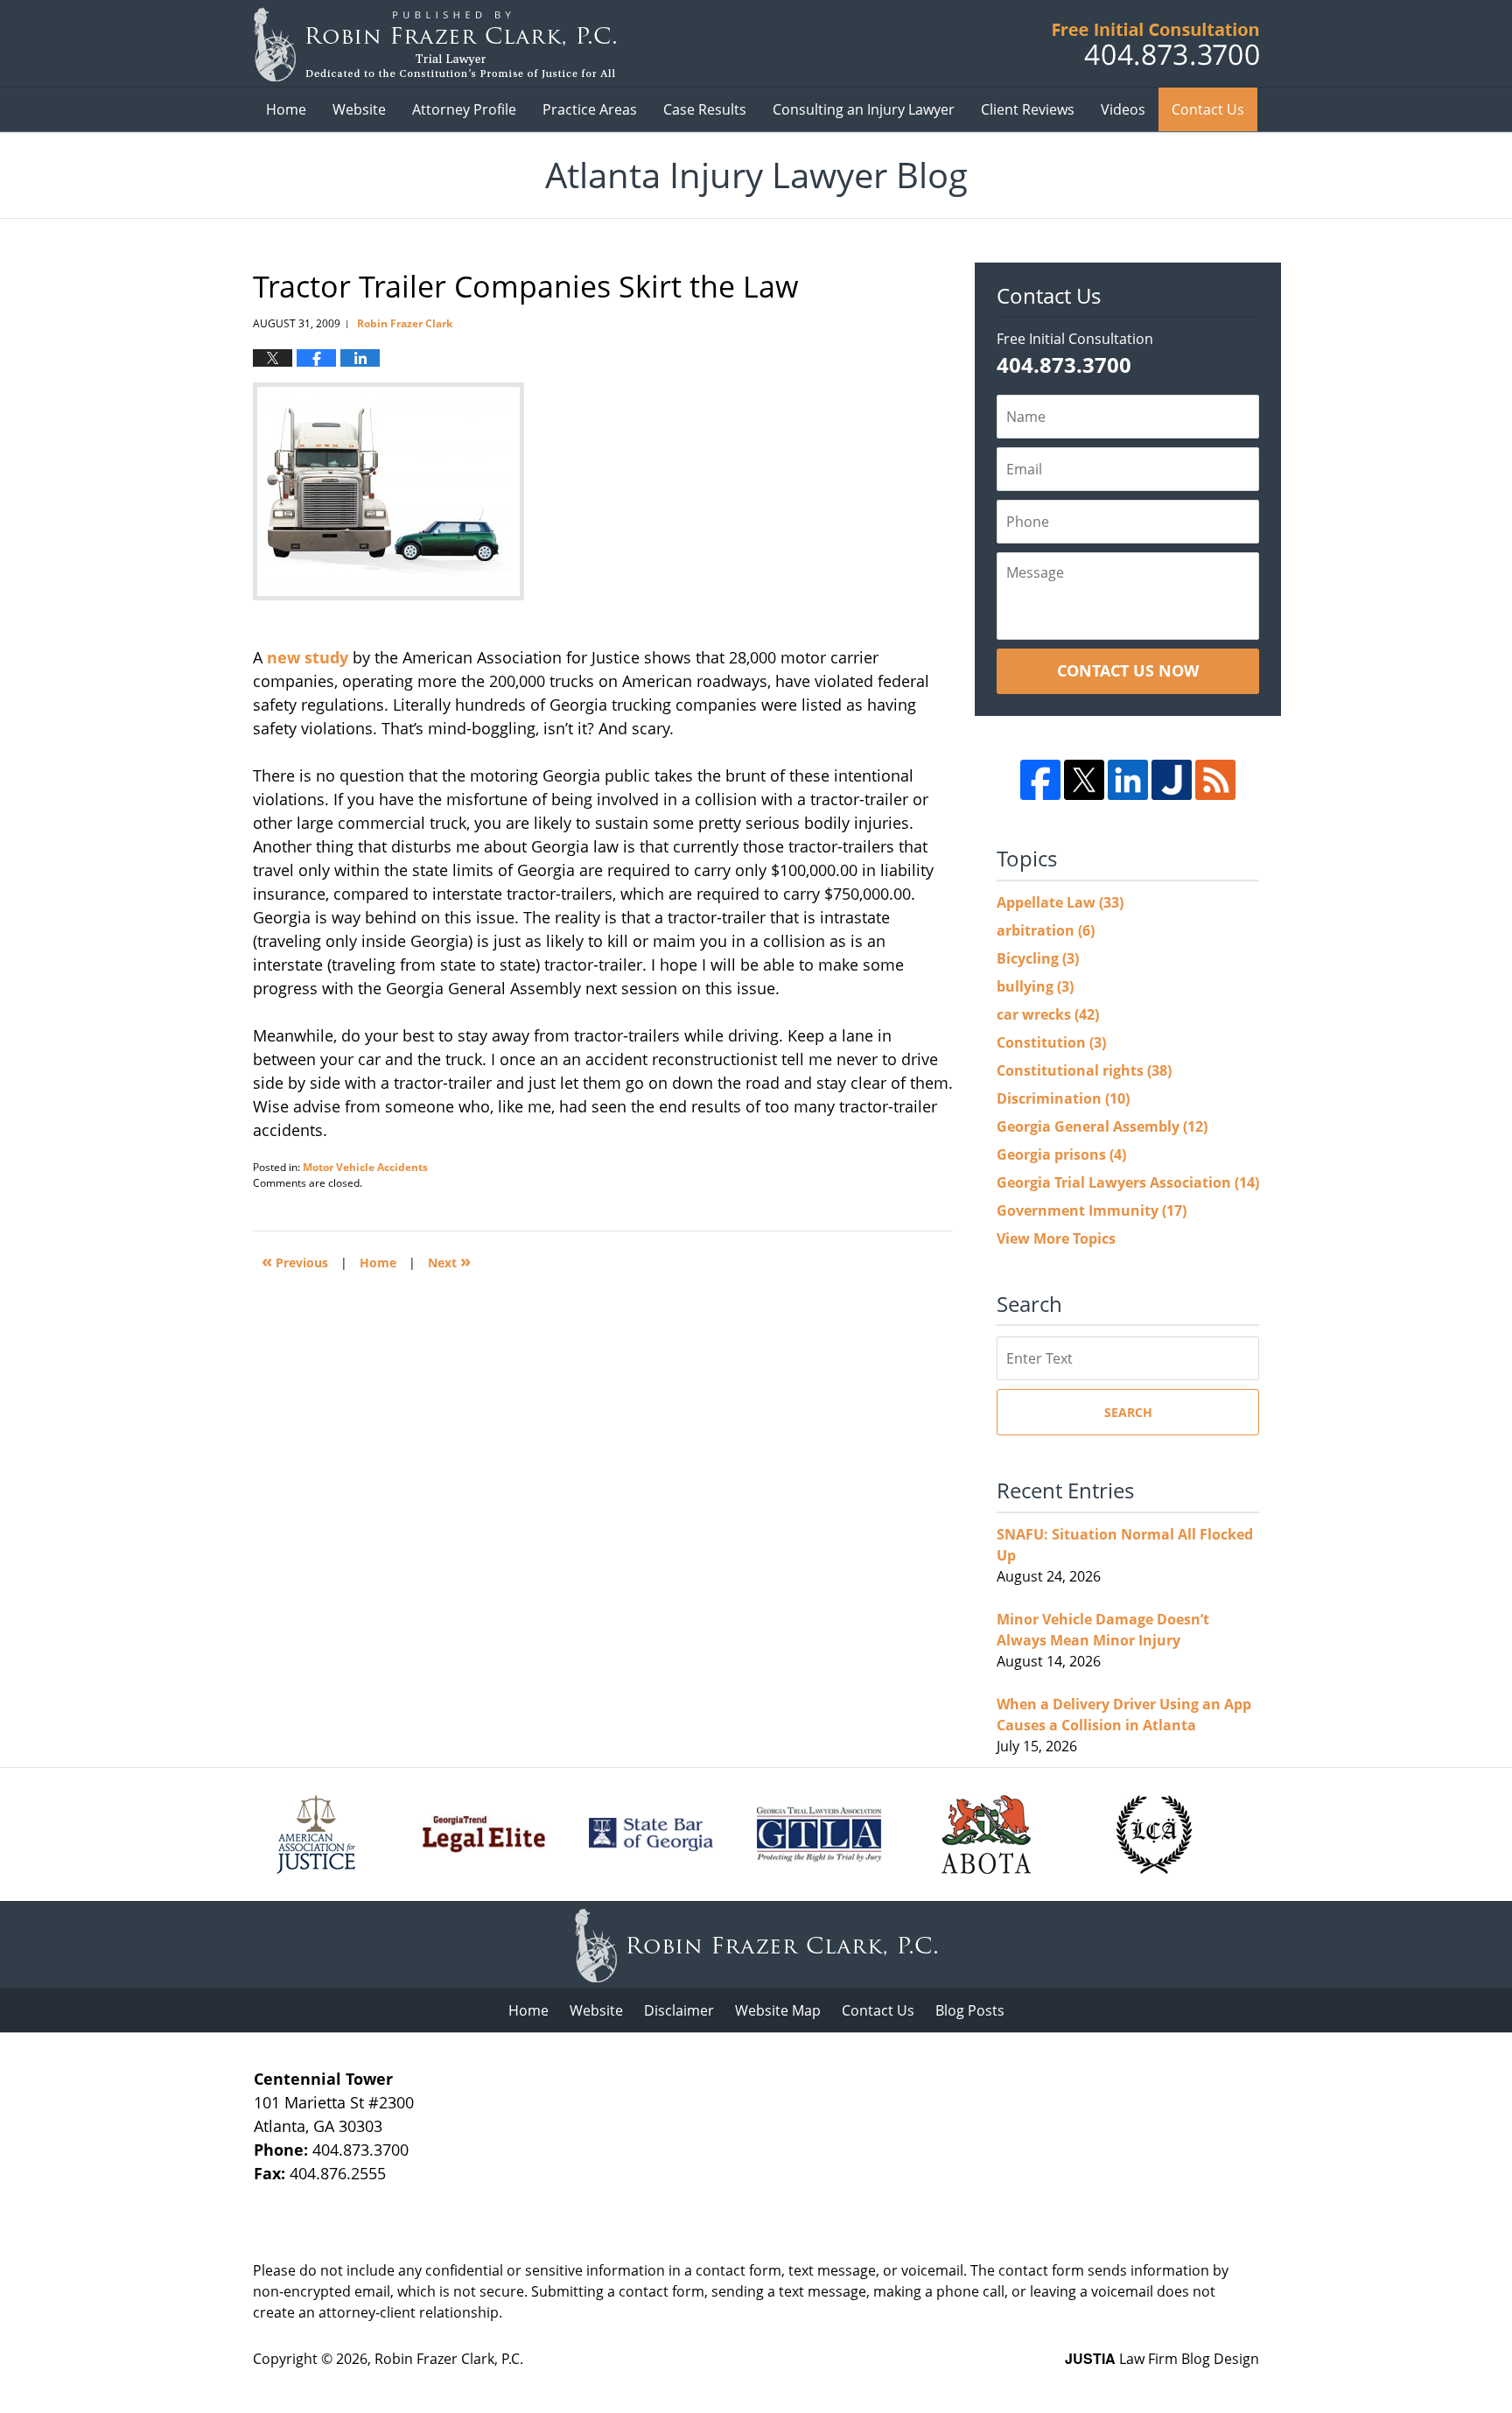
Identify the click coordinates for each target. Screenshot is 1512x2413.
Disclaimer (679, 2010)
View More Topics (1056, 1238)
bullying (1035, 986)
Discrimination (1063, 1098)
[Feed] (1215, 780)
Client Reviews (1028, 109)
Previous (295, 1261)
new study (310, 657)
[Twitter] (1084, 780)
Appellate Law (1060, 902)
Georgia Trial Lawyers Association (1128, 1182)
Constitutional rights (1084, 1070)
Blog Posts (970, 2010)
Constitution (1051, 1042)
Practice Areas (590, 109)
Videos (1123, 109)
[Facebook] (1040, 780)
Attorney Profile (464, 109)
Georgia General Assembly (1102, 1126)
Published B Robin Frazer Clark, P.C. (1156, 44)
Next (449, 1261)
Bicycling (1038, 958)
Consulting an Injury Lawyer (864, 109)
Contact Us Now (1128, 670)
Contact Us (1208, 109)
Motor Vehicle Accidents (365, 1167)
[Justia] (1172, 780)
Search (1128, 1412)
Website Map (778, 2010)
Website (359, 109)
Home (286, 109)
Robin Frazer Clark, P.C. (449, 2359)
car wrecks (1048, 1014)
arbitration (1046, 930)
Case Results (705, 109)
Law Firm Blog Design (1162, 2359)
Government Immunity (1092, 1210)
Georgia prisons (1061, 1154)
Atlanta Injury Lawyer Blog (434, 44)
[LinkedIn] (1128, 780)
